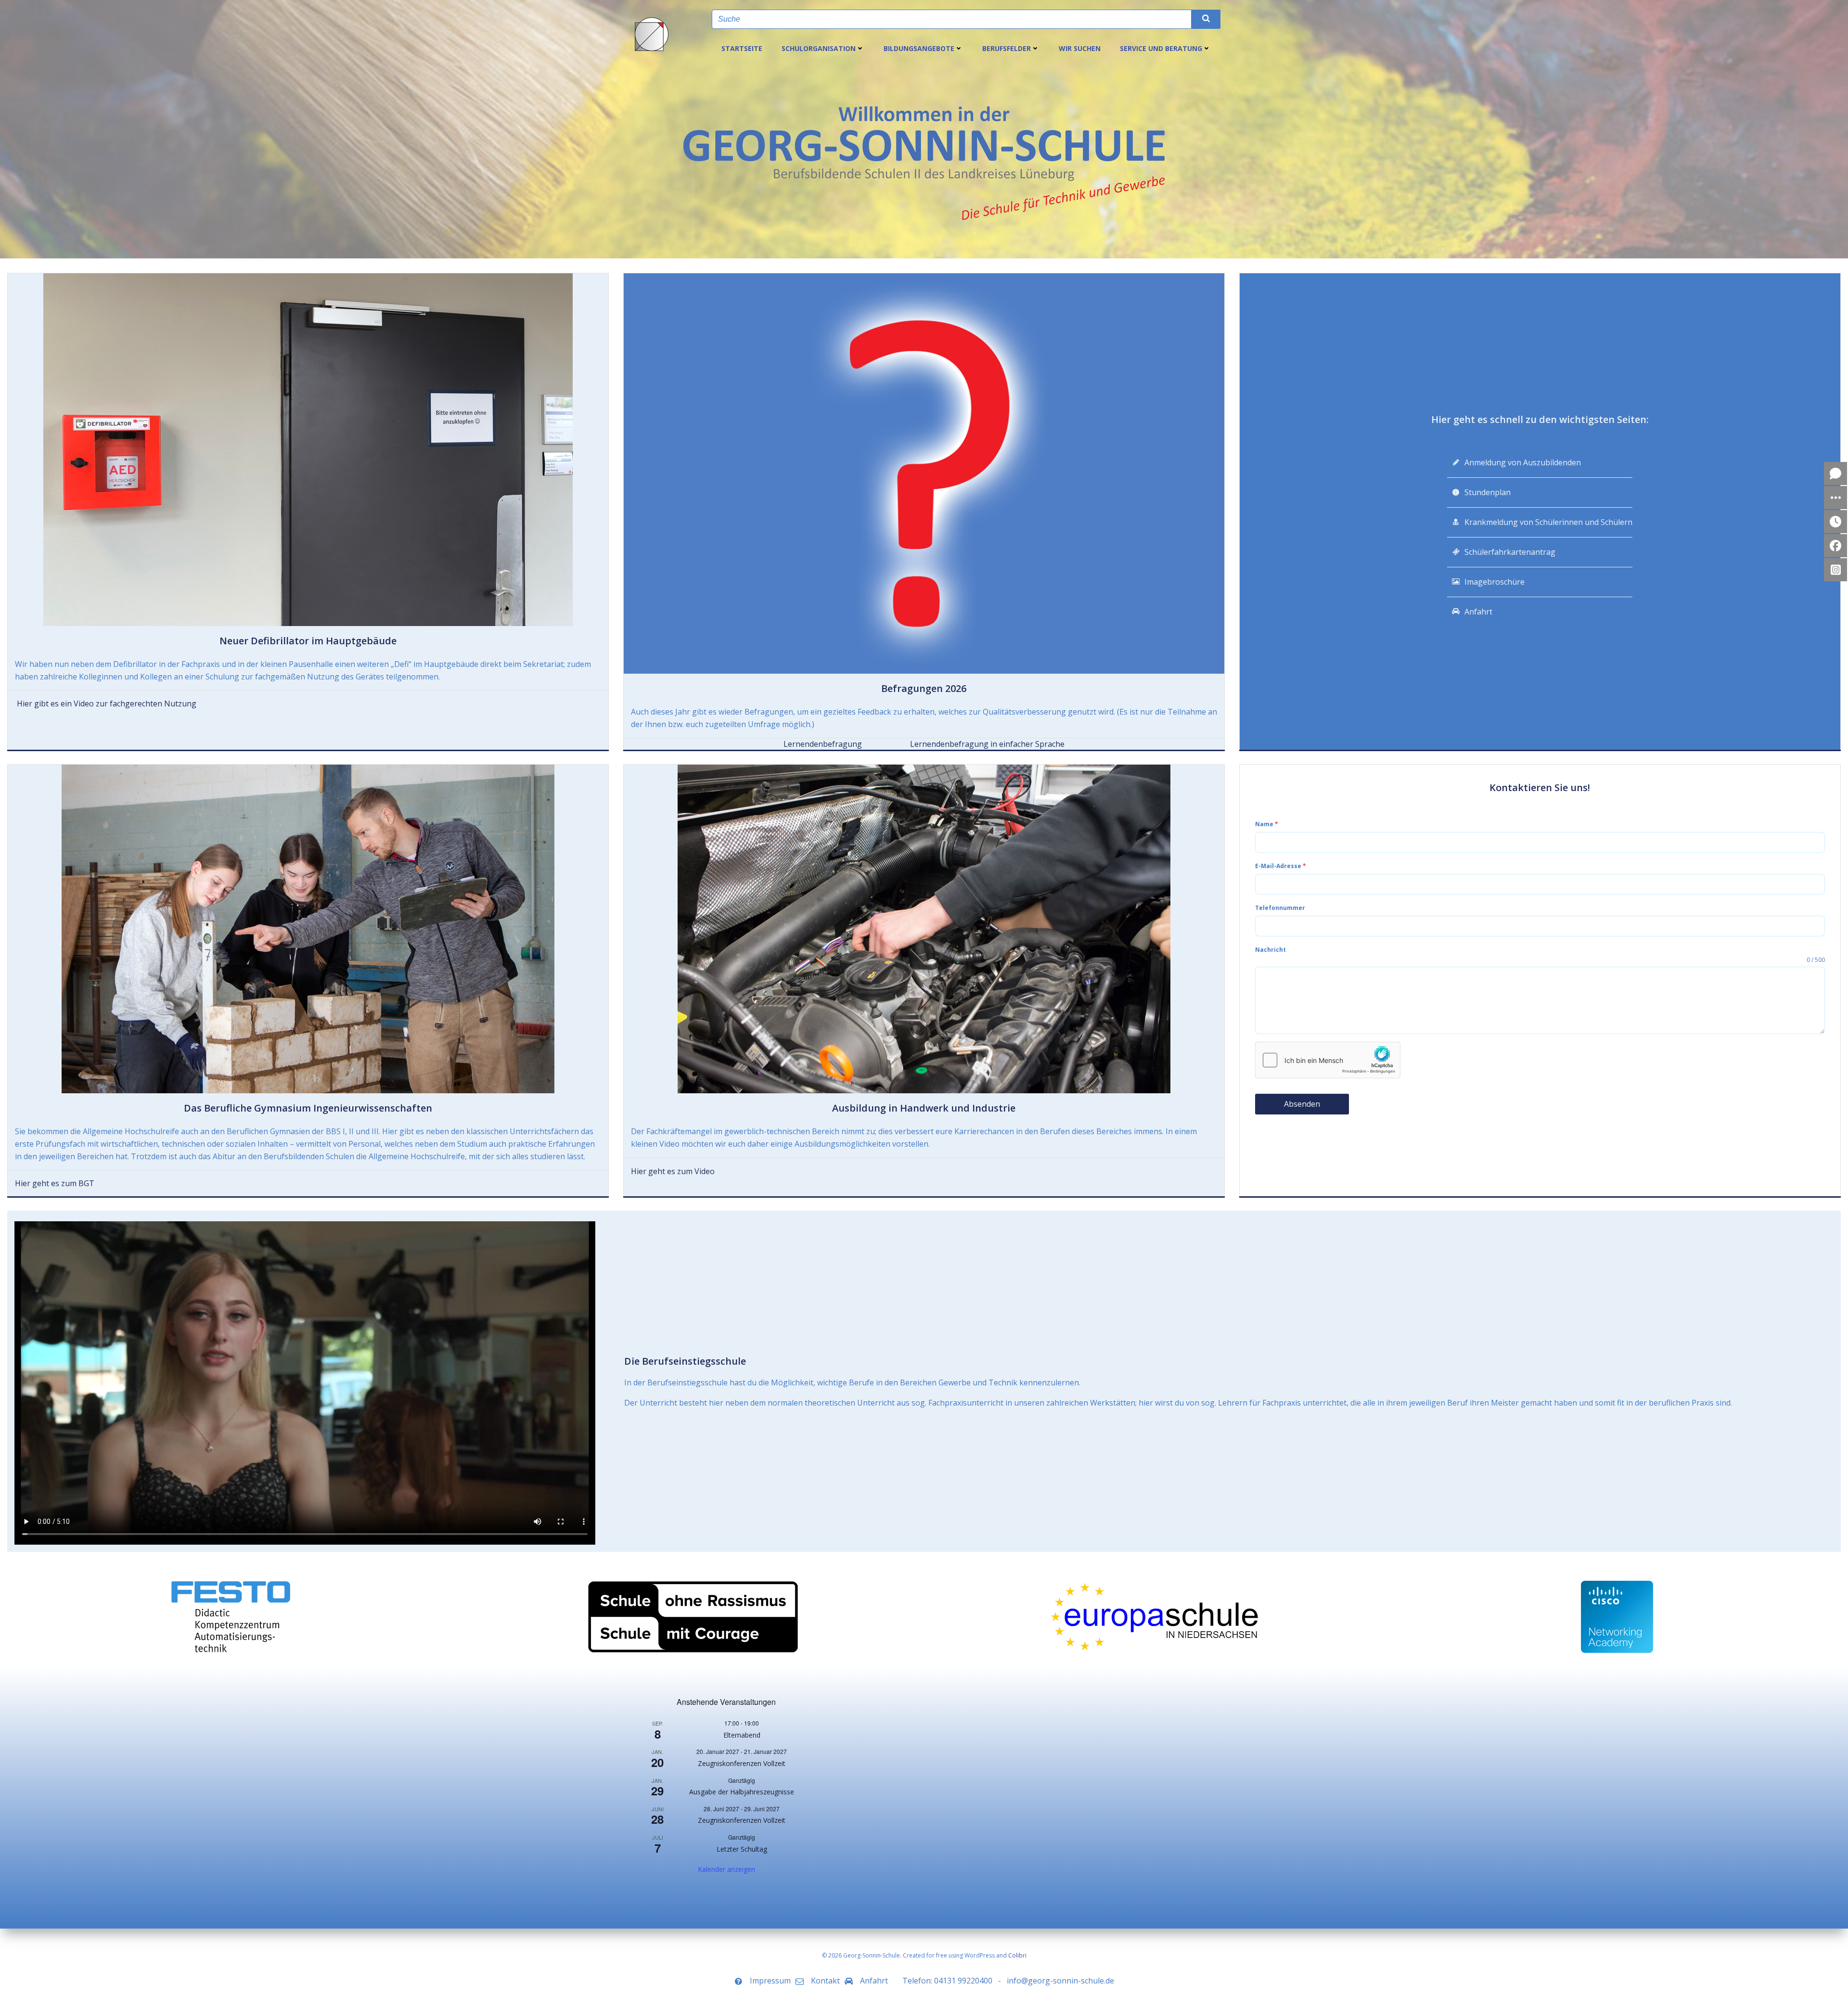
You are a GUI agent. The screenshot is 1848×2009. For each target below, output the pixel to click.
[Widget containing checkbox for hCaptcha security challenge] (1328, 1060)
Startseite (742, 48)
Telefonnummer (1280, 908)
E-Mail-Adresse (1281, 866)
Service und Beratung (1161, 48)
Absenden (1302, 1104)
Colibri (1017, 1955)
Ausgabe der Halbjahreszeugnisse (742, 1792)
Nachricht (1270, 950)
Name (1267, 824)
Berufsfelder (1007, 48)
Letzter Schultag (742, 1849)
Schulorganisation (819, 48)
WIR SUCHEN (1080, 48)
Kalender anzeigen (726, 1869)
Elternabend (742, 1735)
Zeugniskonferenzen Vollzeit (742, 1763)
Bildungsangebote (919, 48)
